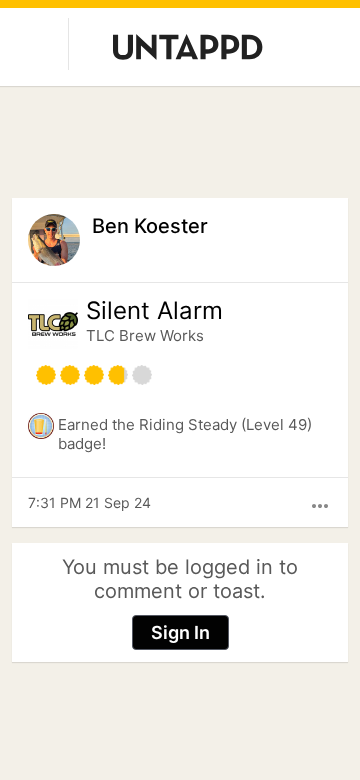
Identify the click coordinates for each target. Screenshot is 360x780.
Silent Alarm (154, 311)
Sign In (180, 632)
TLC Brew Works (145, 335)
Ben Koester (150, 226)
